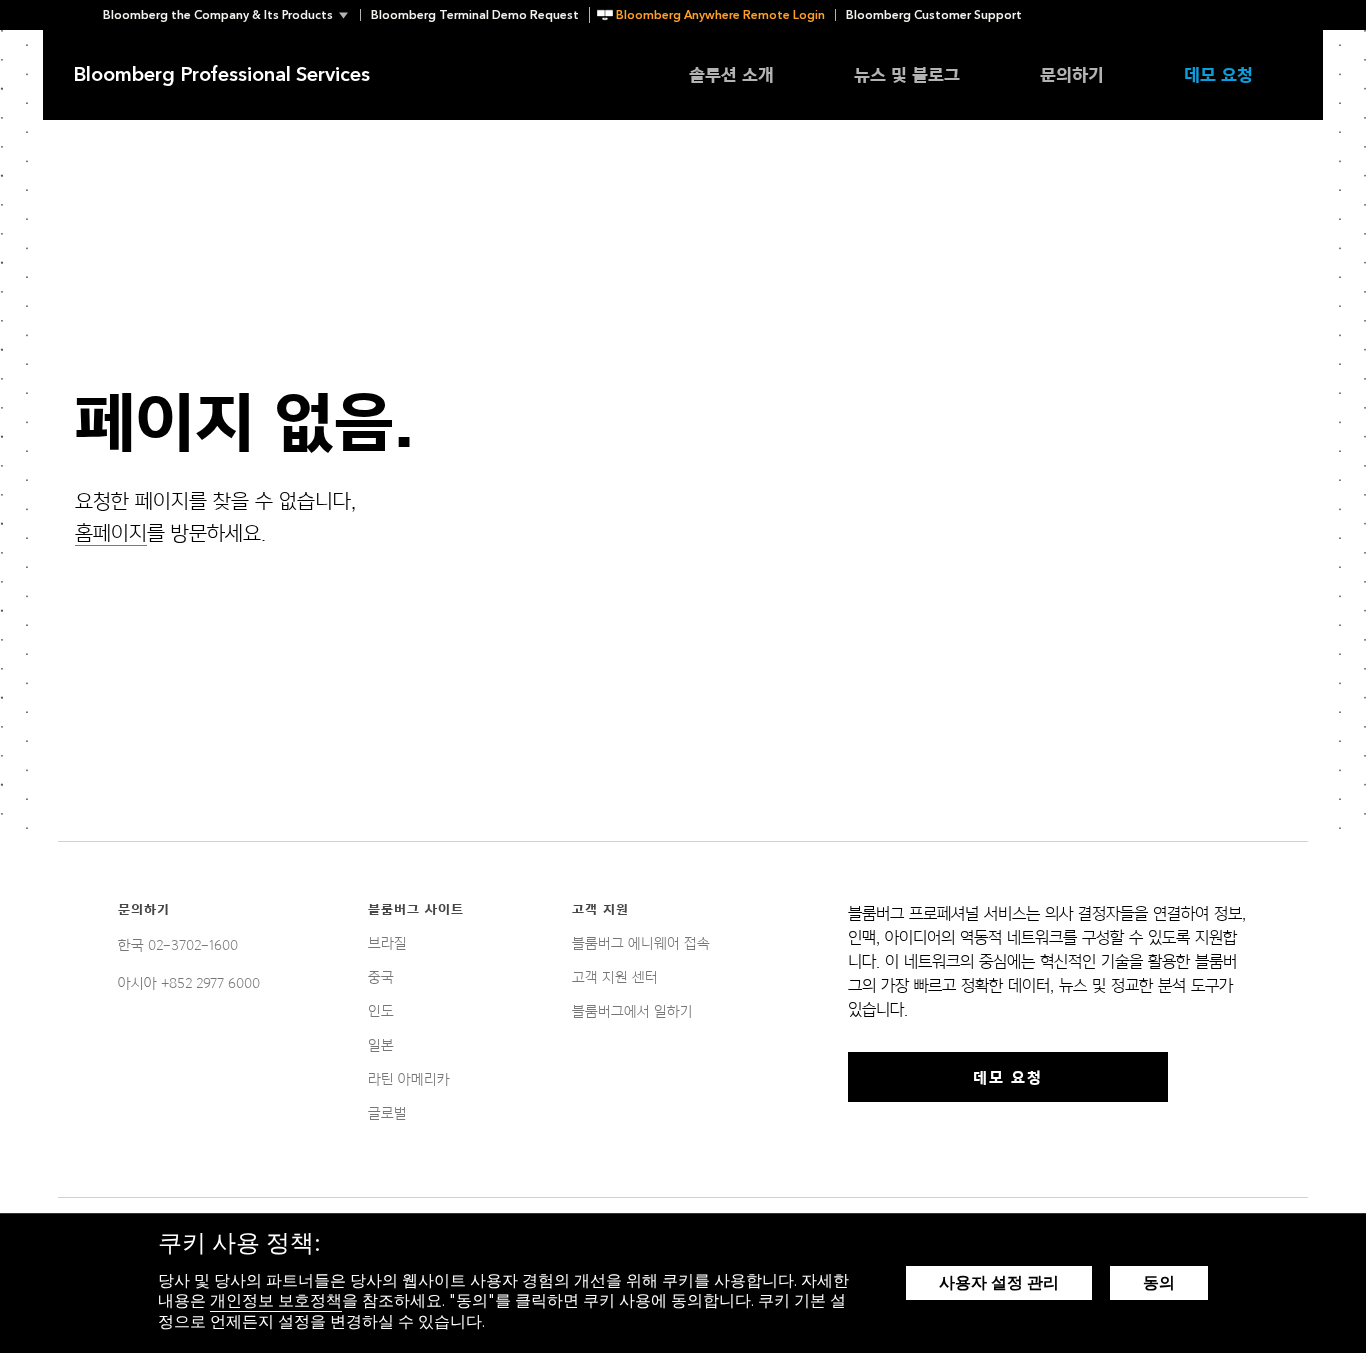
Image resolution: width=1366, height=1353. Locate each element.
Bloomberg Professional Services (221, 75)
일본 (381, 1045)
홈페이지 (111, 533)
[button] (231, 15)
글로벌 (387, 1113)
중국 (381, 977)
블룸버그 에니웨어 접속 (641, 943)
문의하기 (1072, 74)
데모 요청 (1218, 74)
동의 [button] (1159, 1282)
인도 (381, 1011)
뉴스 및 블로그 (907, 74)
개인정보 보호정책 (276, 1300)
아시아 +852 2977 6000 (189, 983)
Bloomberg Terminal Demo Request (475, 15)
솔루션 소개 (731, 74)
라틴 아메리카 (409, 1079)
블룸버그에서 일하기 (632, 1011)
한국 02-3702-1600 (178, 945)
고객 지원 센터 (615, 977)
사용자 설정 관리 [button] (999, 1282)
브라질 (387, 943)
